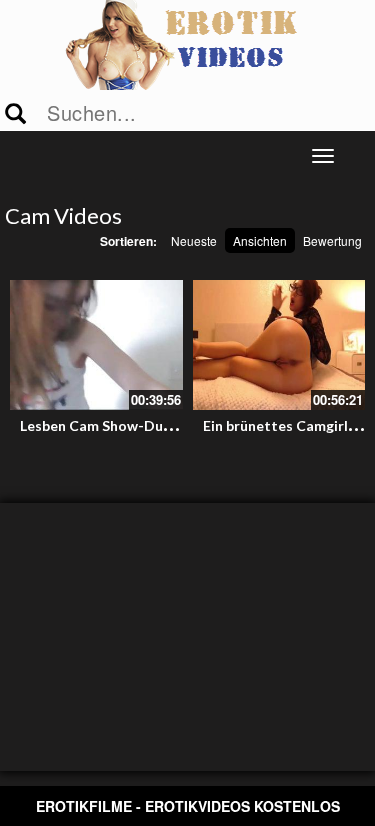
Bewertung (332, 240)
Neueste (194, 240)
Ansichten (260, 240)
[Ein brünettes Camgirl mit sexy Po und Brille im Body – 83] (279, 344)
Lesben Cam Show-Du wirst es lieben (141, 425)
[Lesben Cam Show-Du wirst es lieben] (96, 344)
